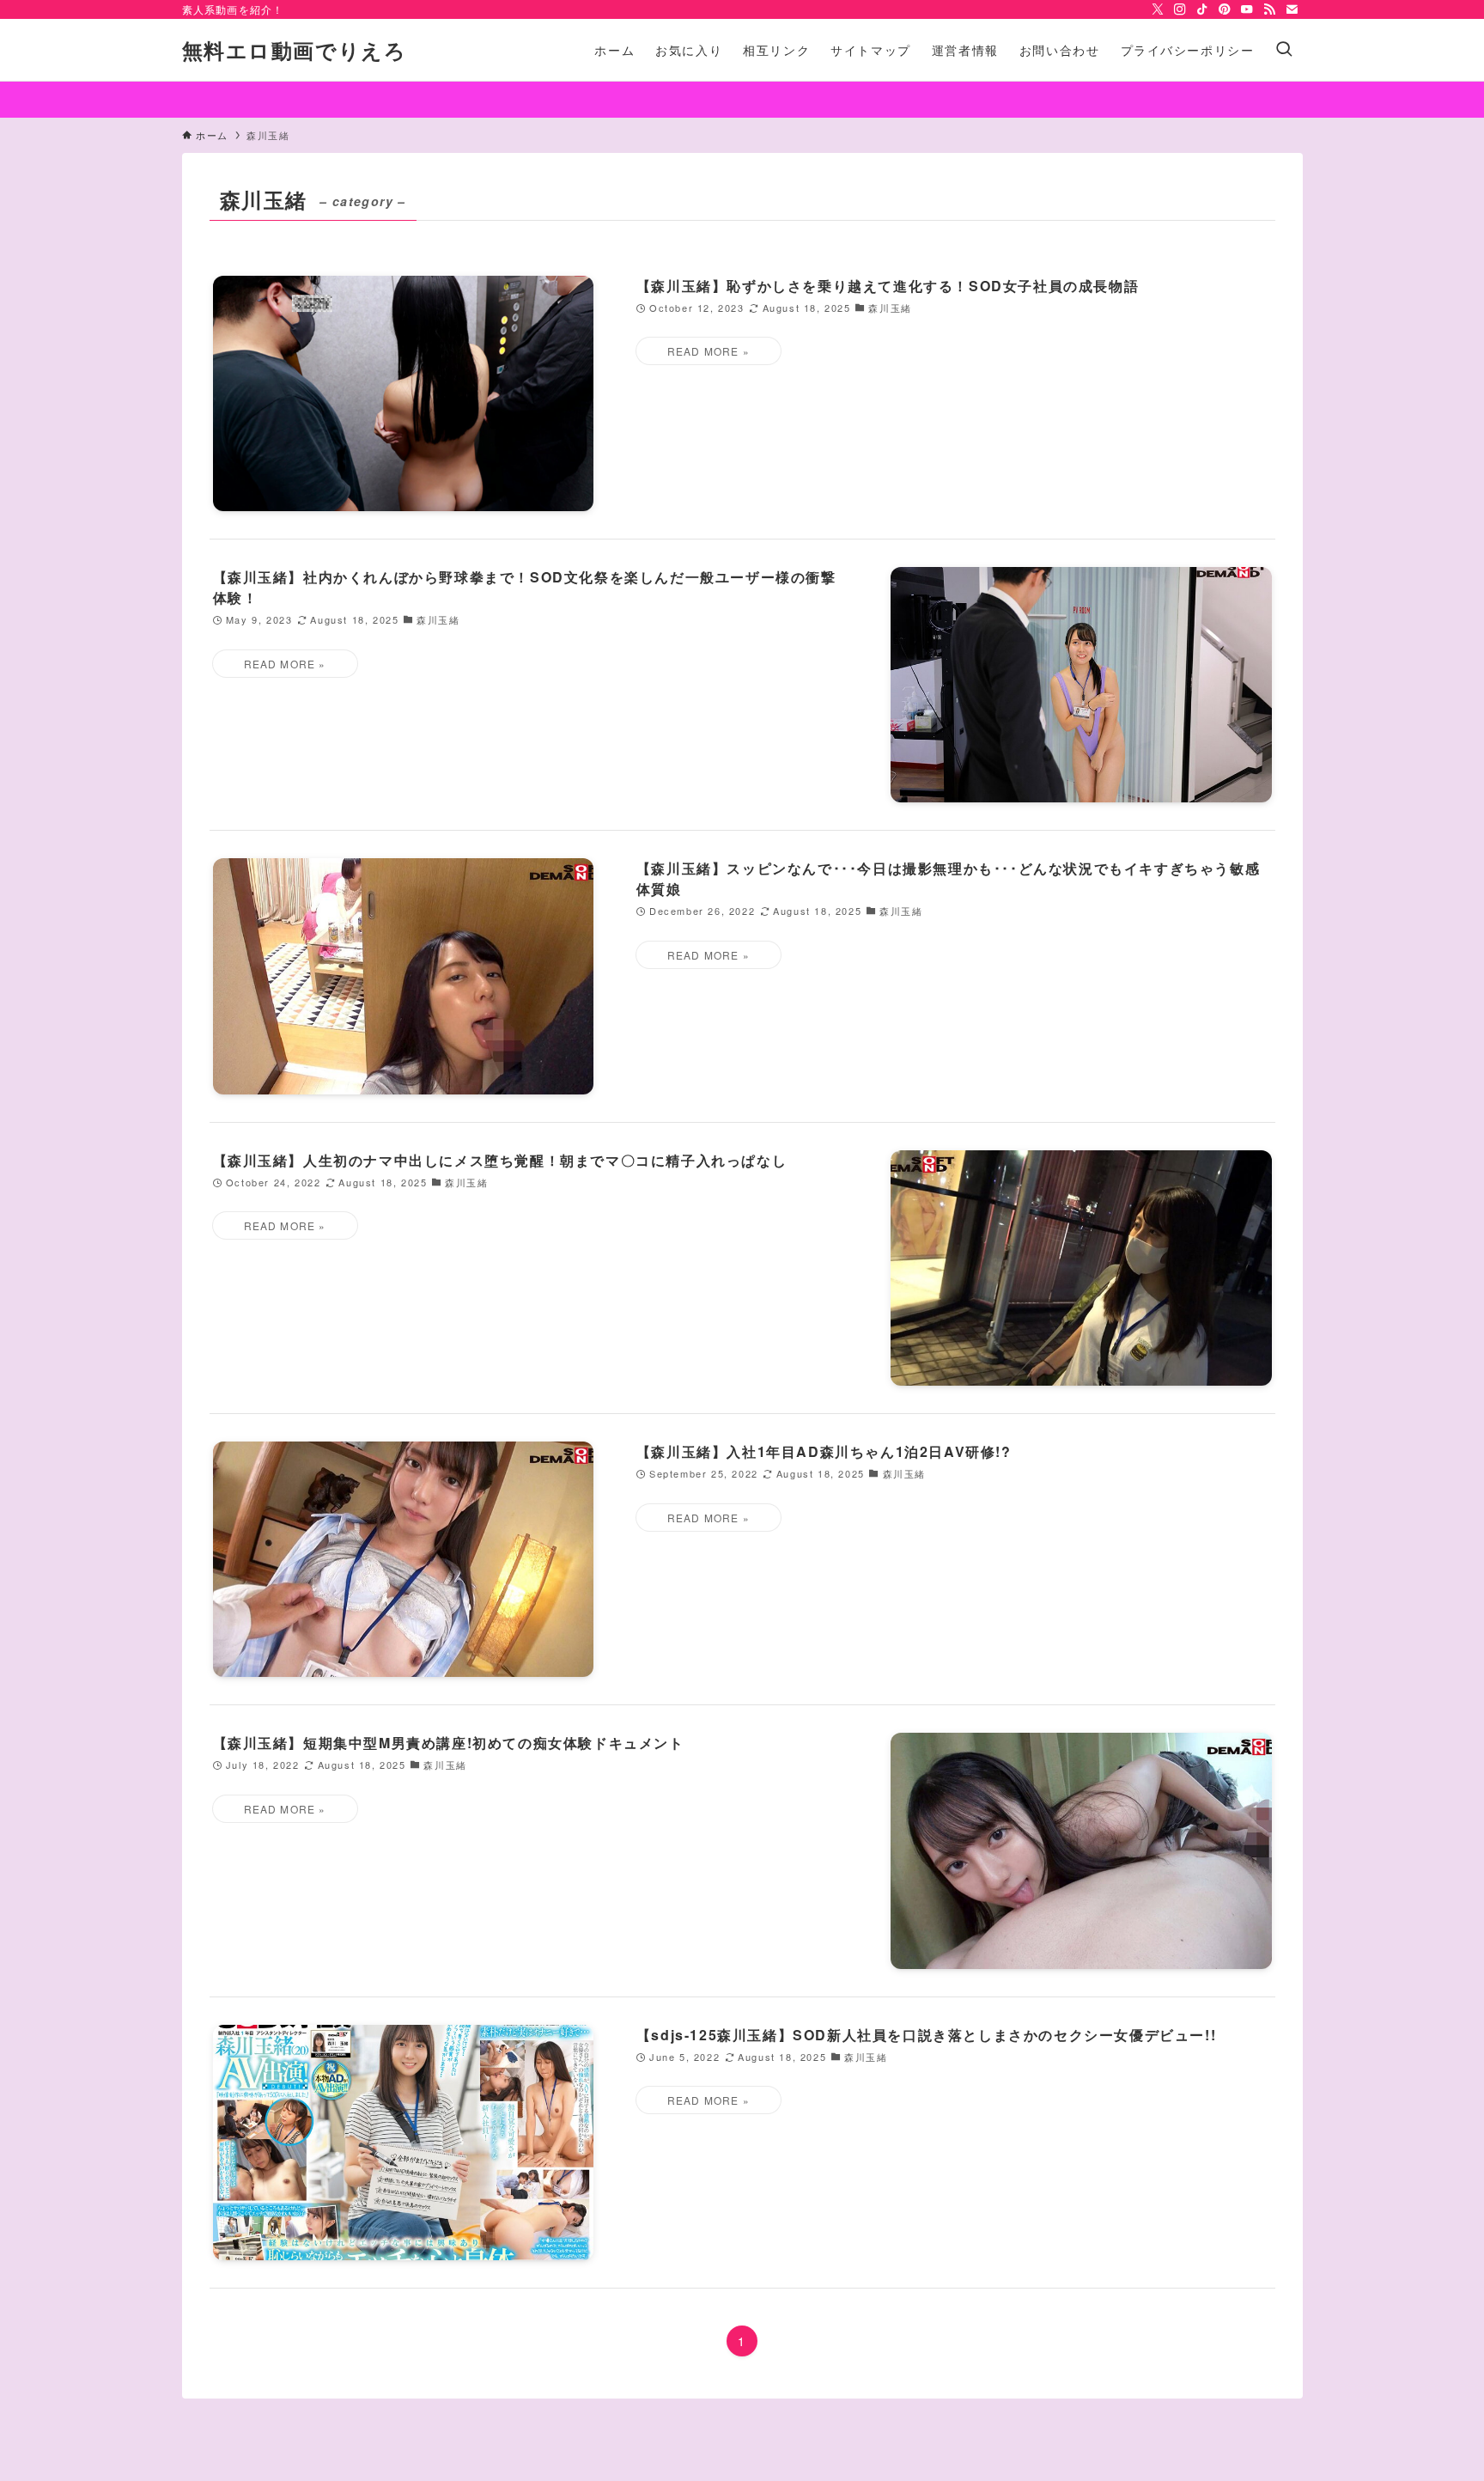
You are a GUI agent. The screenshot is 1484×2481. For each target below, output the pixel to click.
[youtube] (1247, 9)
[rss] (1269, 9)
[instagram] (1180, 9)
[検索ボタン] (1284, 50)
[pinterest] (1225, 9)
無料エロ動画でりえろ (295, 50)
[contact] (1292, 9)
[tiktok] (1202, 9)
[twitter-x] (1158, 9)
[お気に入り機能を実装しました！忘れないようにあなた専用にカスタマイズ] (742, 100)
